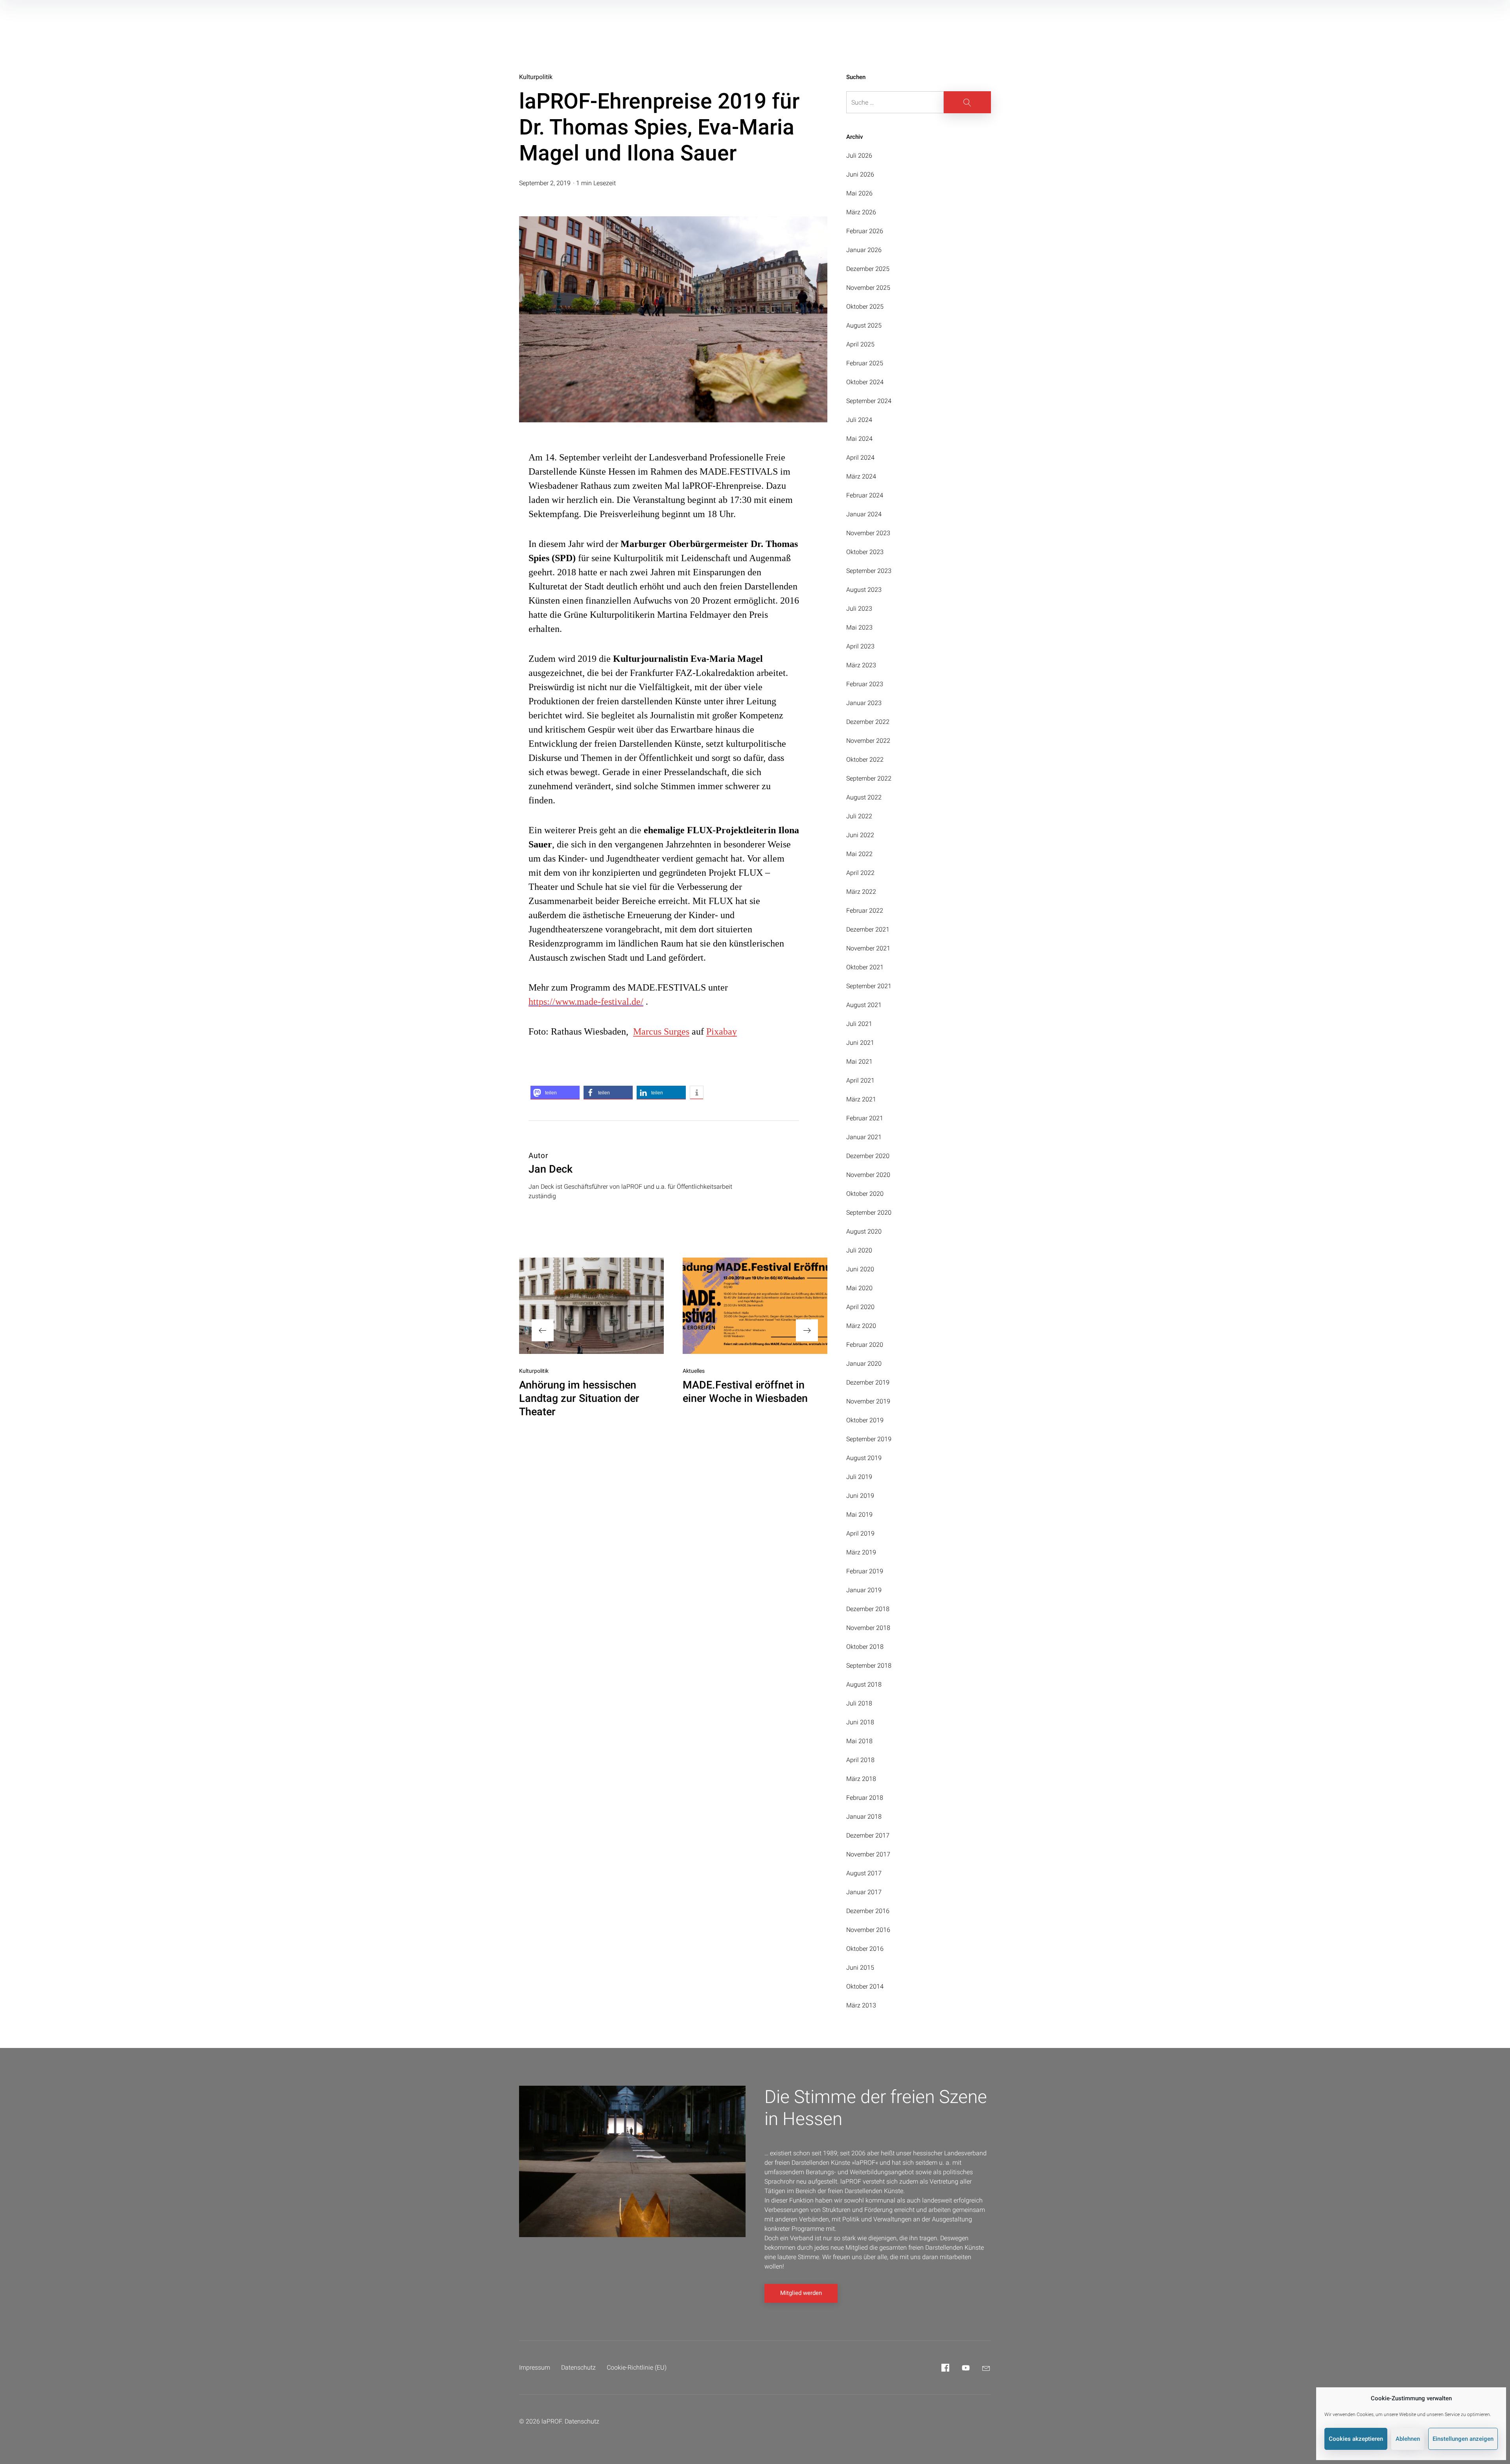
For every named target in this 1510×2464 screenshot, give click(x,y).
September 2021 (869, 986)
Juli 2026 (859, 156)
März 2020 (861, 1326)
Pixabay (722, 1031)
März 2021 (861, 1099)
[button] (555, 1093)
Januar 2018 (864, 1817)
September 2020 (869, 1213)
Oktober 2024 (865, 382)
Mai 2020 (859, 1288)
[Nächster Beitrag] (755, 1306)
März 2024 (861, 476)
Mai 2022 (859, 854)
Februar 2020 (865, 1345)
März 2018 (861, 1779)
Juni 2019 (860, 1496)
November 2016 (868, 1930)
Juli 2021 (859, 1024)
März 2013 (861, 2005)
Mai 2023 (859, 627)
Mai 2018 (859, 1741)
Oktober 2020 (865, 1194)
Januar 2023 (864, 703)
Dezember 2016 (868, 1911)
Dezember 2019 (868, 1382)
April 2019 (860, 1533)
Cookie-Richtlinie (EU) (637, 2367)
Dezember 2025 (868, 269)
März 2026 (861, 212)
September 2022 (869, 778)
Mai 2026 (859, 193)
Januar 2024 (864, 514)
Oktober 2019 (865, 1420)
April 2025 (860, 344)
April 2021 (860, 1080)
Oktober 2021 (865, 967)
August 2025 (864, 325)
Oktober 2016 (865, 1949)
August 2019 (864, 1458)
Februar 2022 (865, 911)
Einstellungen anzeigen (1463, 2439)
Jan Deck (551, 1169)
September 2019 (869, 1439)
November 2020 (868, 1175)
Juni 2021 (860, 1043)
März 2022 (861, 892)
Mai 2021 (859, 1062)
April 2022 (860, 873)
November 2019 (868, 1401)
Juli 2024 (859, 420)
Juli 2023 (859, 609)
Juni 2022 (860, 835)
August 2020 (864, 1231)
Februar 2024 (865, 495)
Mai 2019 (859, 1515)
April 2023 (860, 646)
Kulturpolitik (536, 77)
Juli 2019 (859, 1477)
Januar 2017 (864, 1892)
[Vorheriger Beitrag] (591, 1306)
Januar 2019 (864, 1590)
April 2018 (860, 1760)
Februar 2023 (865, 684)
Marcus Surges (661, 1031)
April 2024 (860, 458)
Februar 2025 (865, 363)
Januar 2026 (864, 250)
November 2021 (868, 948)
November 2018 (868, 1628)
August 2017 (864, 1873)
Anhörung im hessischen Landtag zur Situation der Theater (579, 1398)
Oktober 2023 (865, 552)
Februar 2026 (865, 231)
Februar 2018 (865, 1798)
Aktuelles (694, 1371)
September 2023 (869, 571)
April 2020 (860, 1307)
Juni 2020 (860, 1269)
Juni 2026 (860, 174)
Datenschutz (578, 2367)
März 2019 (861, 1552)
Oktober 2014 (865, 1986)
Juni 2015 (860, 1968)
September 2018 (869, 1666)
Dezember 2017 (868, 1835)
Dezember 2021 (868, 929)
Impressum (535, 2367)
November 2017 (868, 1854)
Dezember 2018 (868, 1609)
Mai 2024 (859, 439)
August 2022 (864, 797)
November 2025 (868, 288)
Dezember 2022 (868, 722)
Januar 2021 (864, 1137)
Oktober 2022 (865, 760)
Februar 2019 (865, 1571)
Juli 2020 (859, 1250)
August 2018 (864, 1684)
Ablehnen (1408, 2439)
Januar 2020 (864, 1364)
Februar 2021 (865, 1118)
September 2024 (869, 401)
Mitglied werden (801, 2293)
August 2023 (864, 590)
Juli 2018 (859, 1703)
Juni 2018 (860, 1722)
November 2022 (868, 741)
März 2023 (861, 665)
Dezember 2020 (868, 1156)
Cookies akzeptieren (1356, 2439)
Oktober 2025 (865, 307)
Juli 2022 (859, 816)
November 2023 (868, 533)
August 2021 (864, 1005)
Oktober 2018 (865, 1647)
